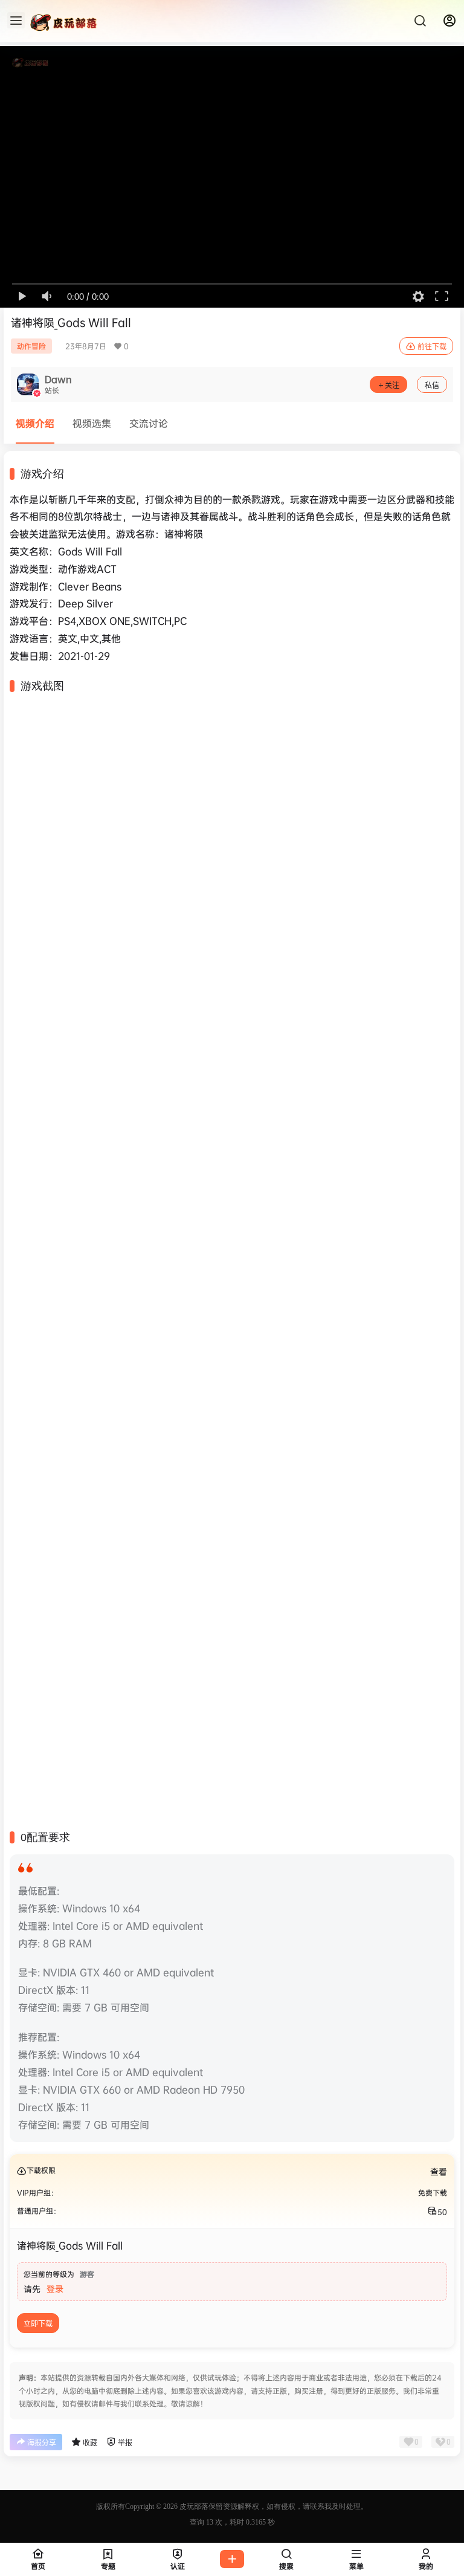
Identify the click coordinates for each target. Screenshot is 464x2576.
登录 (55, 2289)
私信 (432, 385)
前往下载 (432, 347)
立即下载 (38, 2324)
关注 (392, 385)
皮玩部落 (193, 2506)
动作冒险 (31, 346)
